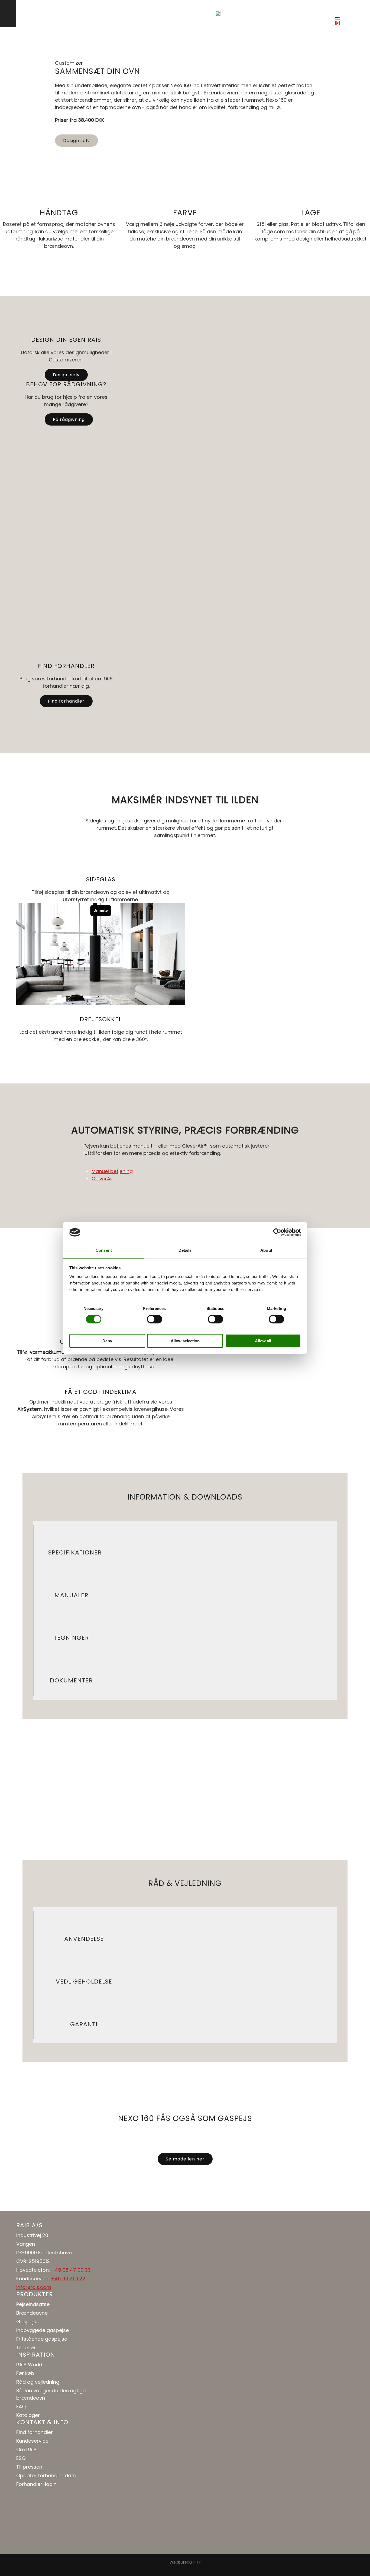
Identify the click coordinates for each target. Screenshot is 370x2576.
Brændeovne (32, 2313)
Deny (107, 1341)
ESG (21, 2458)
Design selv (249, 13)
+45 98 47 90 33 (71, 2270)
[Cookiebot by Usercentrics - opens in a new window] (277, 1232)
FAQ (21, 2407)
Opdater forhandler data (46, 2475)
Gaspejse (28, 2322)
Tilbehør (26, 2348)
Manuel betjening (112, 1171)
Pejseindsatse (33, 2304)
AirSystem (30, 1409)
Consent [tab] (104, 1250)
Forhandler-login (36, 2484)
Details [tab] (185, 1250)
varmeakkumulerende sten (62, 1352)
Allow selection (185, 1341)
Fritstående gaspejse (42, 2339)
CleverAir (102, 1179)
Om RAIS (26, 2450)
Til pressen (29, 2467)
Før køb (25, 2373)
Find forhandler (66, 701)
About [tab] (266, 1250)
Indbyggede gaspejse (43, 2330)
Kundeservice (32, 2441)
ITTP (197, 2562)
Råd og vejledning (38, 2382)
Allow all (263, 1341)
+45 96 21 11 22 (68, 2279)
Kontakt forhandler (297, 13)
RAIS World (29, 2365)
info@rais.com (34, 2287)
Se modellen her (185, 2159)
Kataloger (28, 2415)
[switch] (155, 1319)
